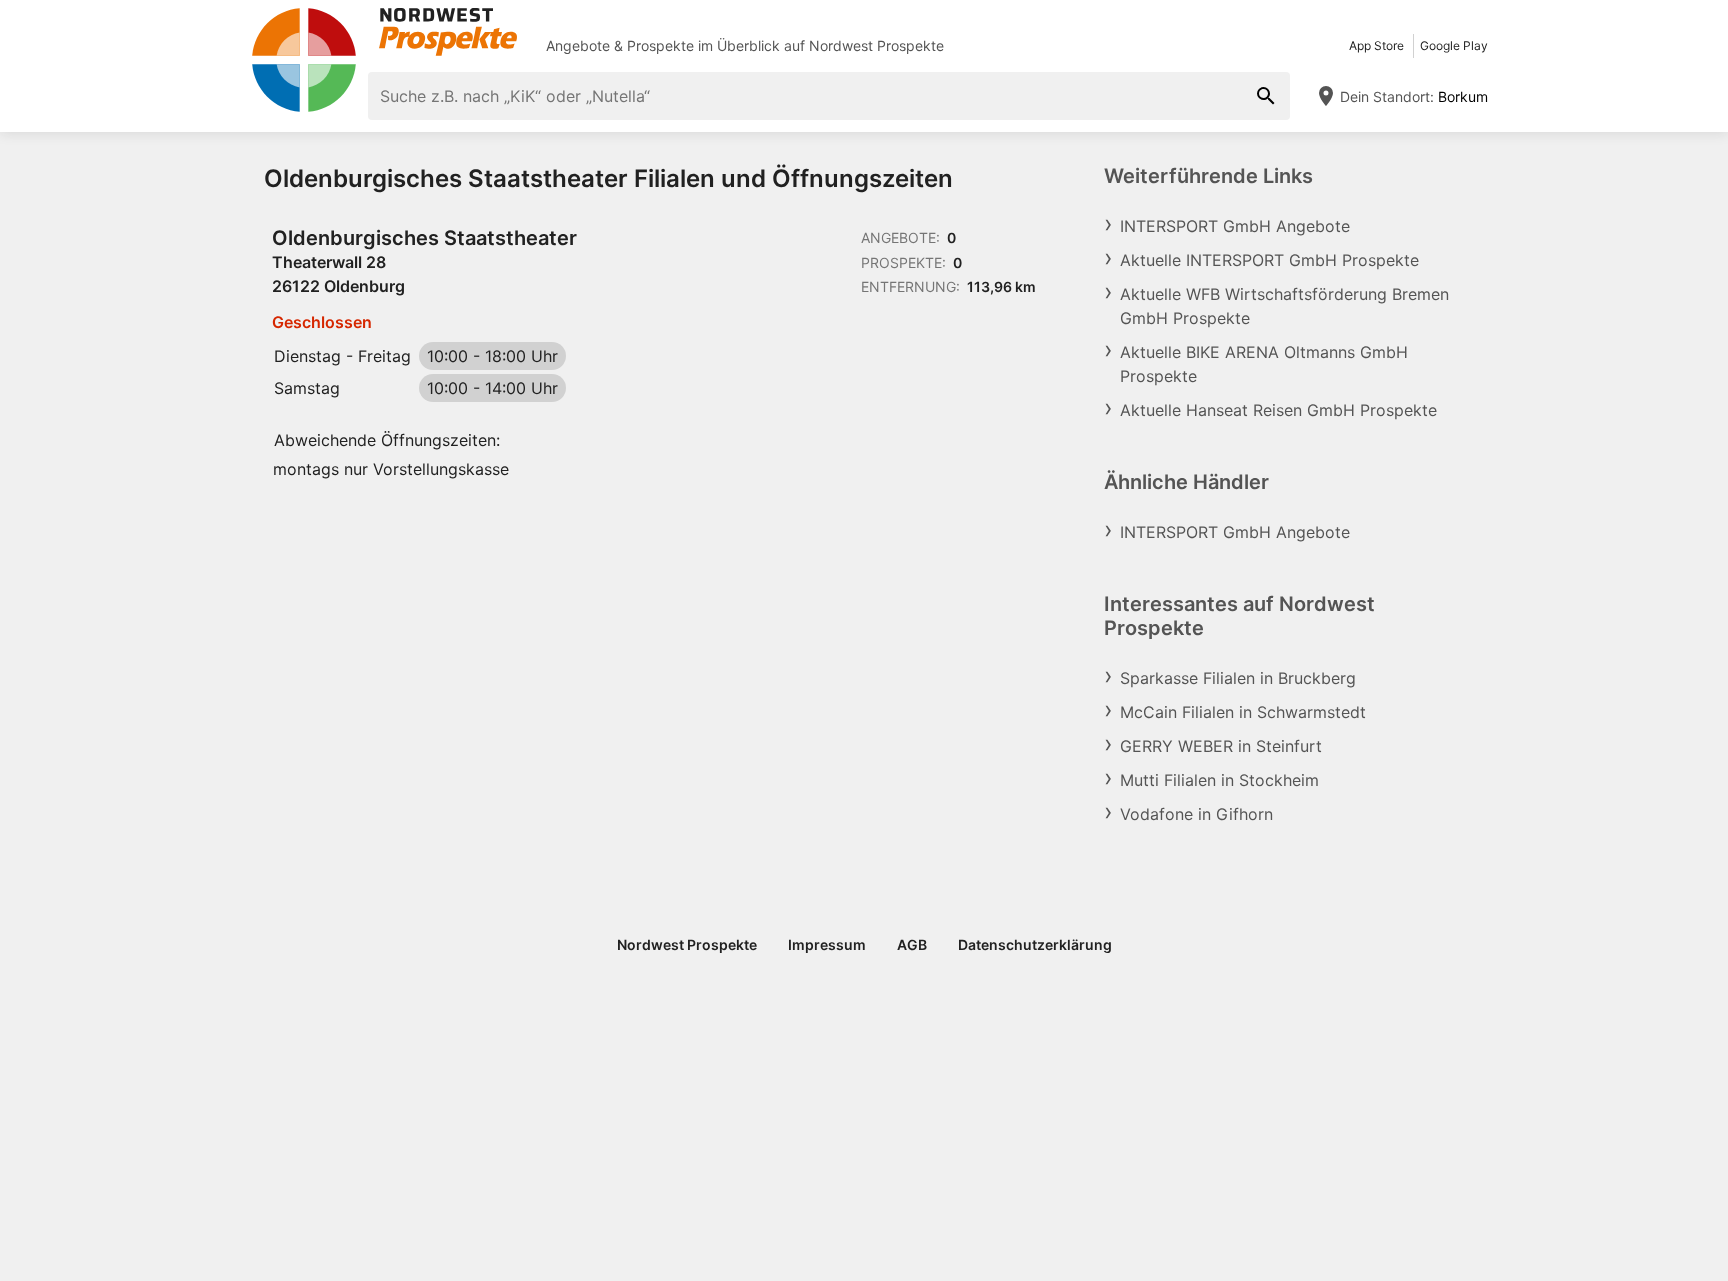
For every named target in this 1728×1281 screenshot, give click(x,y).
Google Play (1454, 45)
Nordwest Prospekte (876, 45)
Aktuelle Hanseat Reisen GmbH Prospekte (1278, 410)
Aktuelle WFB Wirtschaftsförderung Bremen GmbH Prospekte (1284, 306)
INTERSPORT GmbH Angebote (1235, 226)
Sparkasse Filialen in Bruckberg (1238, 678)
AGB (912, 944)
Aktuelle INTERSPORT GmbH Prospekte (1269, 260)
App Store (1376, 45)
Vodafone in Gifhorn (1196, 814)
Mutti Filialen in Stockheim (1219, 780)
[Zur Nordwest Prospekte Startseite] (384, 32)
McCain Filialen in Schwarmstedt (1243, 712)
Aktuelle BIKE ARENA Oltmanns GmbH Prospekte (1264, 364)
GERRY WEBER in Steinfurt (1221, 746)
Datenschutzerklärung (1035, 944)
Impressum (827, 944)
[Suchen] (1266, 96)
